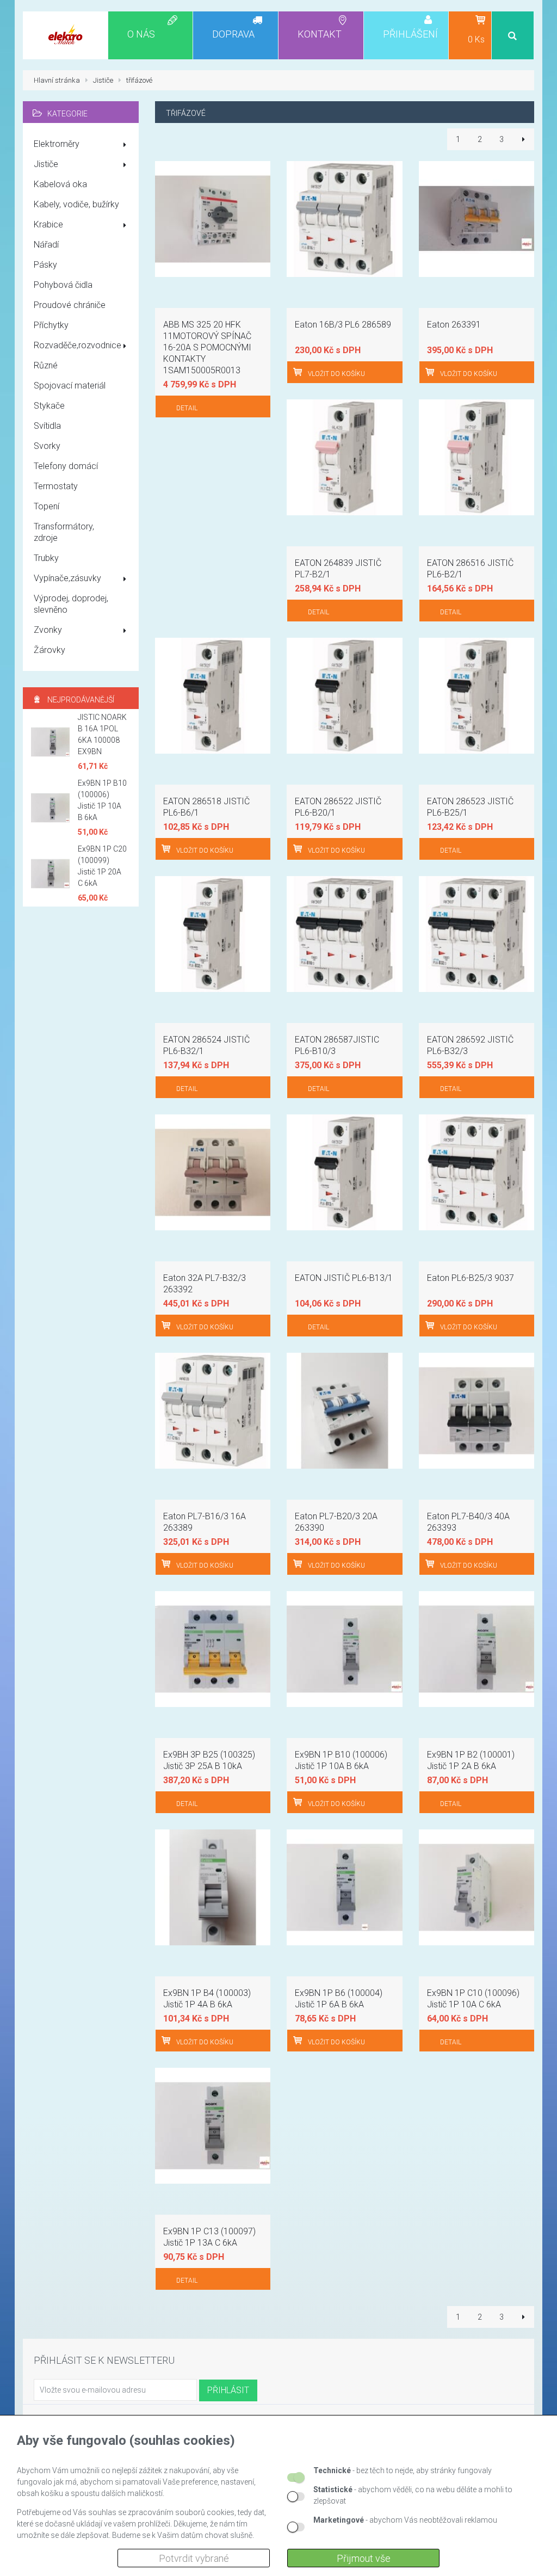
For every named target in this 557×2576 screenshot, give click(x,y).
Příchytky (51, 325)
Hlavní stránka (57, 80)
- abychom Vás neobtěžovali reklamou (405, 2520)
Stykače (49, 406)
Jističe (46, 164)
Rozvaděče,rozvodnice (78, 345)
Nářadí (46, 245)
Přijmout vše (364, 2558)
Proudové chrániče (70, 305)
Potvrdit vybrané (194, 2558)
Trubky (46, 558)
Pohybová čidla (63, 285)
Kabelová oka (60, 184)
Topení (47, 506)
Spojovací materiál (70, 386)
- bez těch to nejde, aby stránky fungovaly (403, 2470)
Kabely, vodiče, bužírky (76, 204)
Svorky (47, 446)
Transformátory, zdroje (64, 532)
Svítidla (47, 426)
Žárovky (49, 650)
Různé (46, 365)
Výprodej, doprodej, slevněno (71, 604)
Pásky (45, 265)
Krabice (48, 224)
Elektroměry (57, 144)
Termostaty (56, 486)
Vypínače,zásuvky (67, 578)
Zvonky (48, 630)
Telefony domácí (66, 466)
